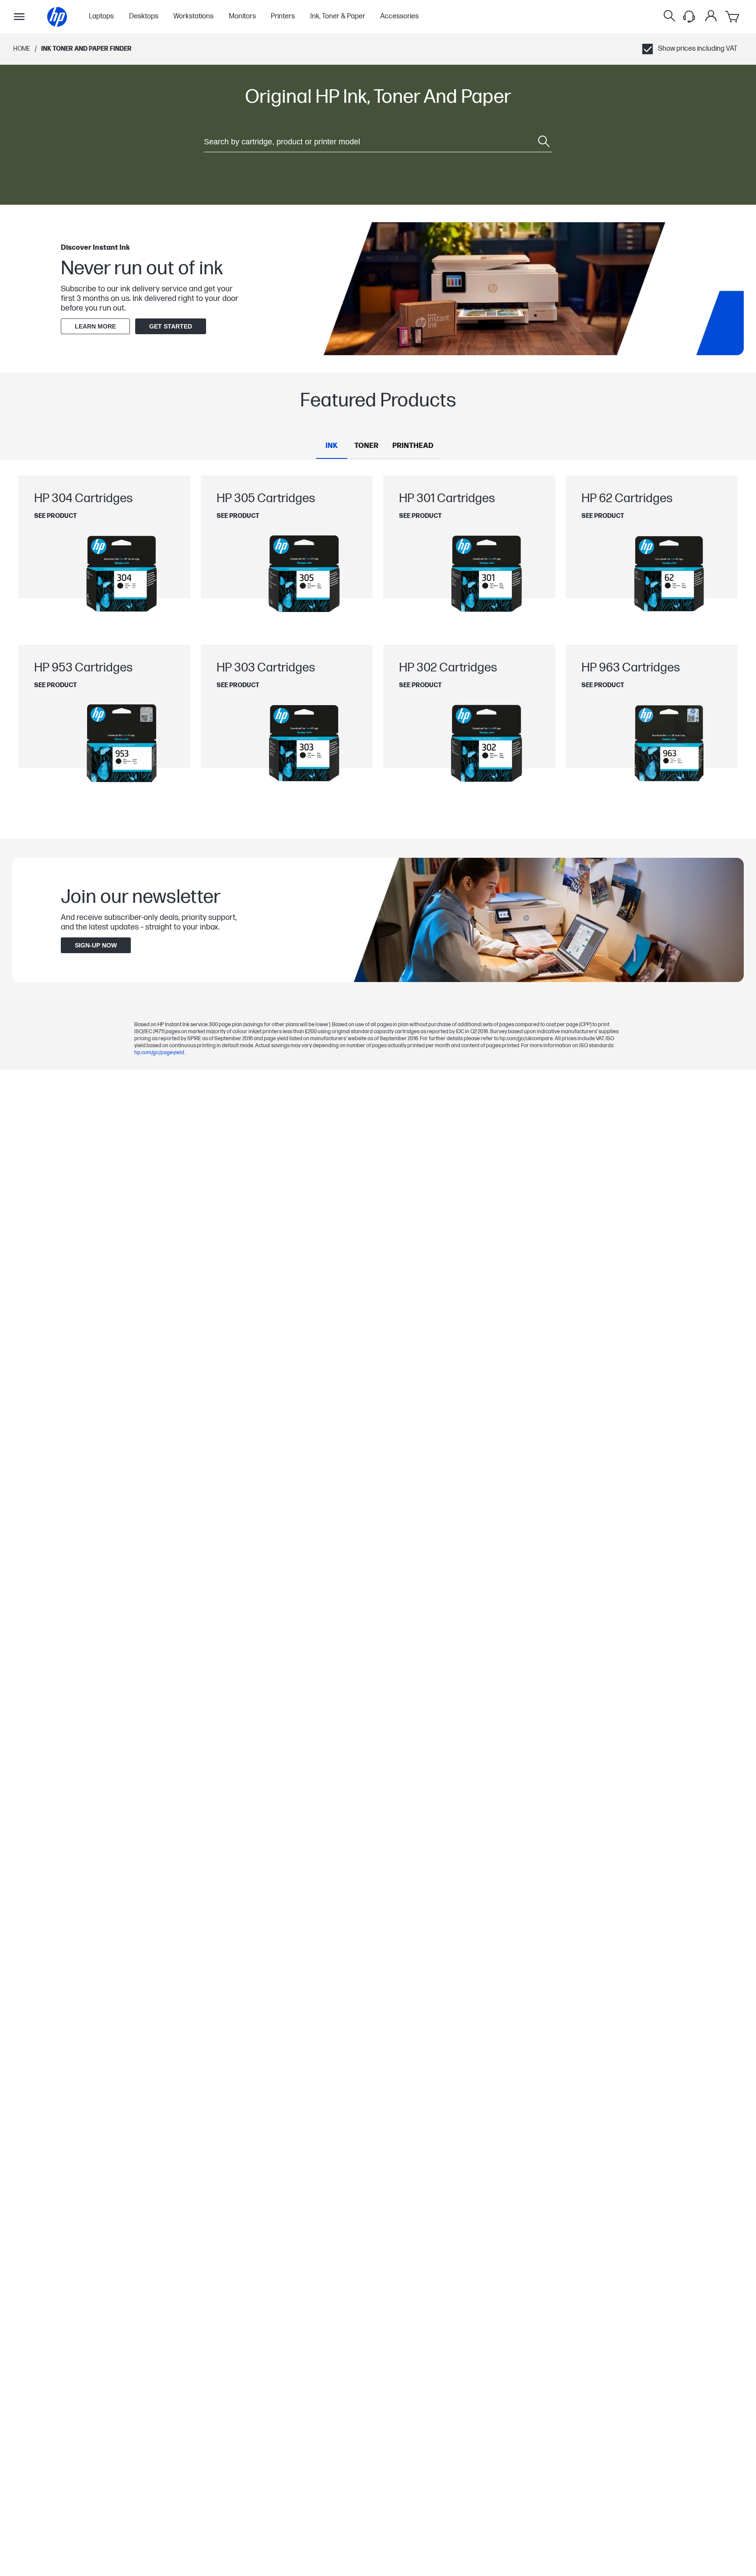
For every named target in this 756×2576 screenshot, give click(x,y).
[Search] (669, 17)
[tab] (332, 446)
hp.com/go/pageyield (159, 1053)
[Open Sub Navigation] (19, 17)
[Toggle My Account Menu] (711, 16)
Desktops (144, 17)
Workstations (193, 17)
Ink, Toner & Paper (338, 17)
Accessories (399, 17)
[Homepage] (57, 17)
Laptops (101, 17)
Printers (283, 17)
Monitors (242, 17)
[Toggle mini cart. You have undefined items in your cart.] (733, 17)
